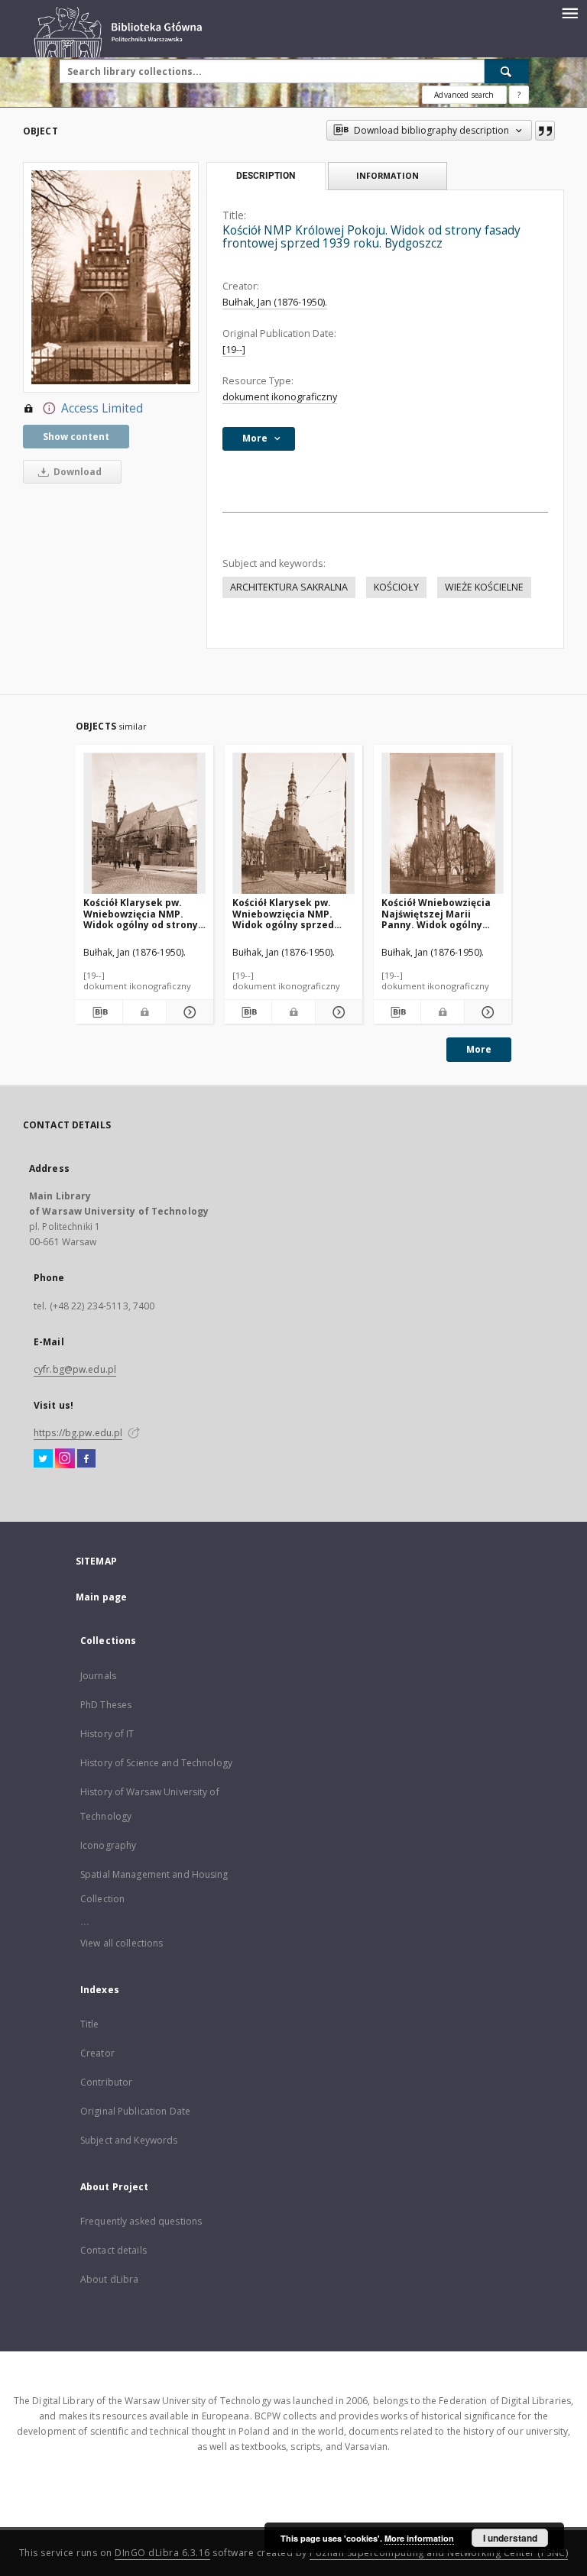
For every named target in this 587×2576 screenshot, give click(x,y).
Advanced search (464, 95)
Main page (101, 1597)
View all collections (122, 1943)
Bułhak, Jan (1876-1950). (275, 302)
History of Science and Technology (156, 1763)
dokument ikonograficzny (280, 397)
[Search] (507, 71)
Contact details (114, 2250)
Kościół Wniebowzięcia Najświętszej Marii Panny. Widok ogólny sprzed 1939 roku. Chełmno (436, 913)
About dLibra (109, 2279)
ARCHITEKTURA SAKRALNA (289, 587)
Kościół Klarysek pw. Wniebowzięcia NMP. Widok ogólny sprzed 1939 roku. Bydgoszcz (284, 913)
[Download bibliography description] (99, 1012)
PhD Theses (106, 1705)
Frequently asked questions (141, 2221)
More (479, 1049)
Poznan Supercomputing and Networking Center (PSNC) (439, 2553)
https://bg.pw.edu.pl (78, 1433)
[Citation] (545, 131)
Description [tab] (266, 176)
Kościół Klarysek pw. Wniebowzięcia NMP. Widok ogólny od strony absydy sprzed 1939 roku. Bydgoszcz (144, 913)
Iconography (108, 1845)
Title (90, 2024)
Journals (98, 1676)
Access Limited (102, 408)
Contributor (106, 2082)
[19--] (234, 350)
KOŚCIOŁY (396, 587)
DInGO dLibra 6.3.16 (162, 2553)
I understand (510, 2538)
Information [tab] (388, 175)
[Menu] (569, 12)
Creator (97, 2053)
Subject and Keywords (129, 2140)
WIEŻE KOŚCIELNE (484, 587)
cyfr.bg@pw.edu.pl (75, 1369)
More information (419, 2538)
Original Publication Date (135, 2111)
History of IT (107, 1734)
